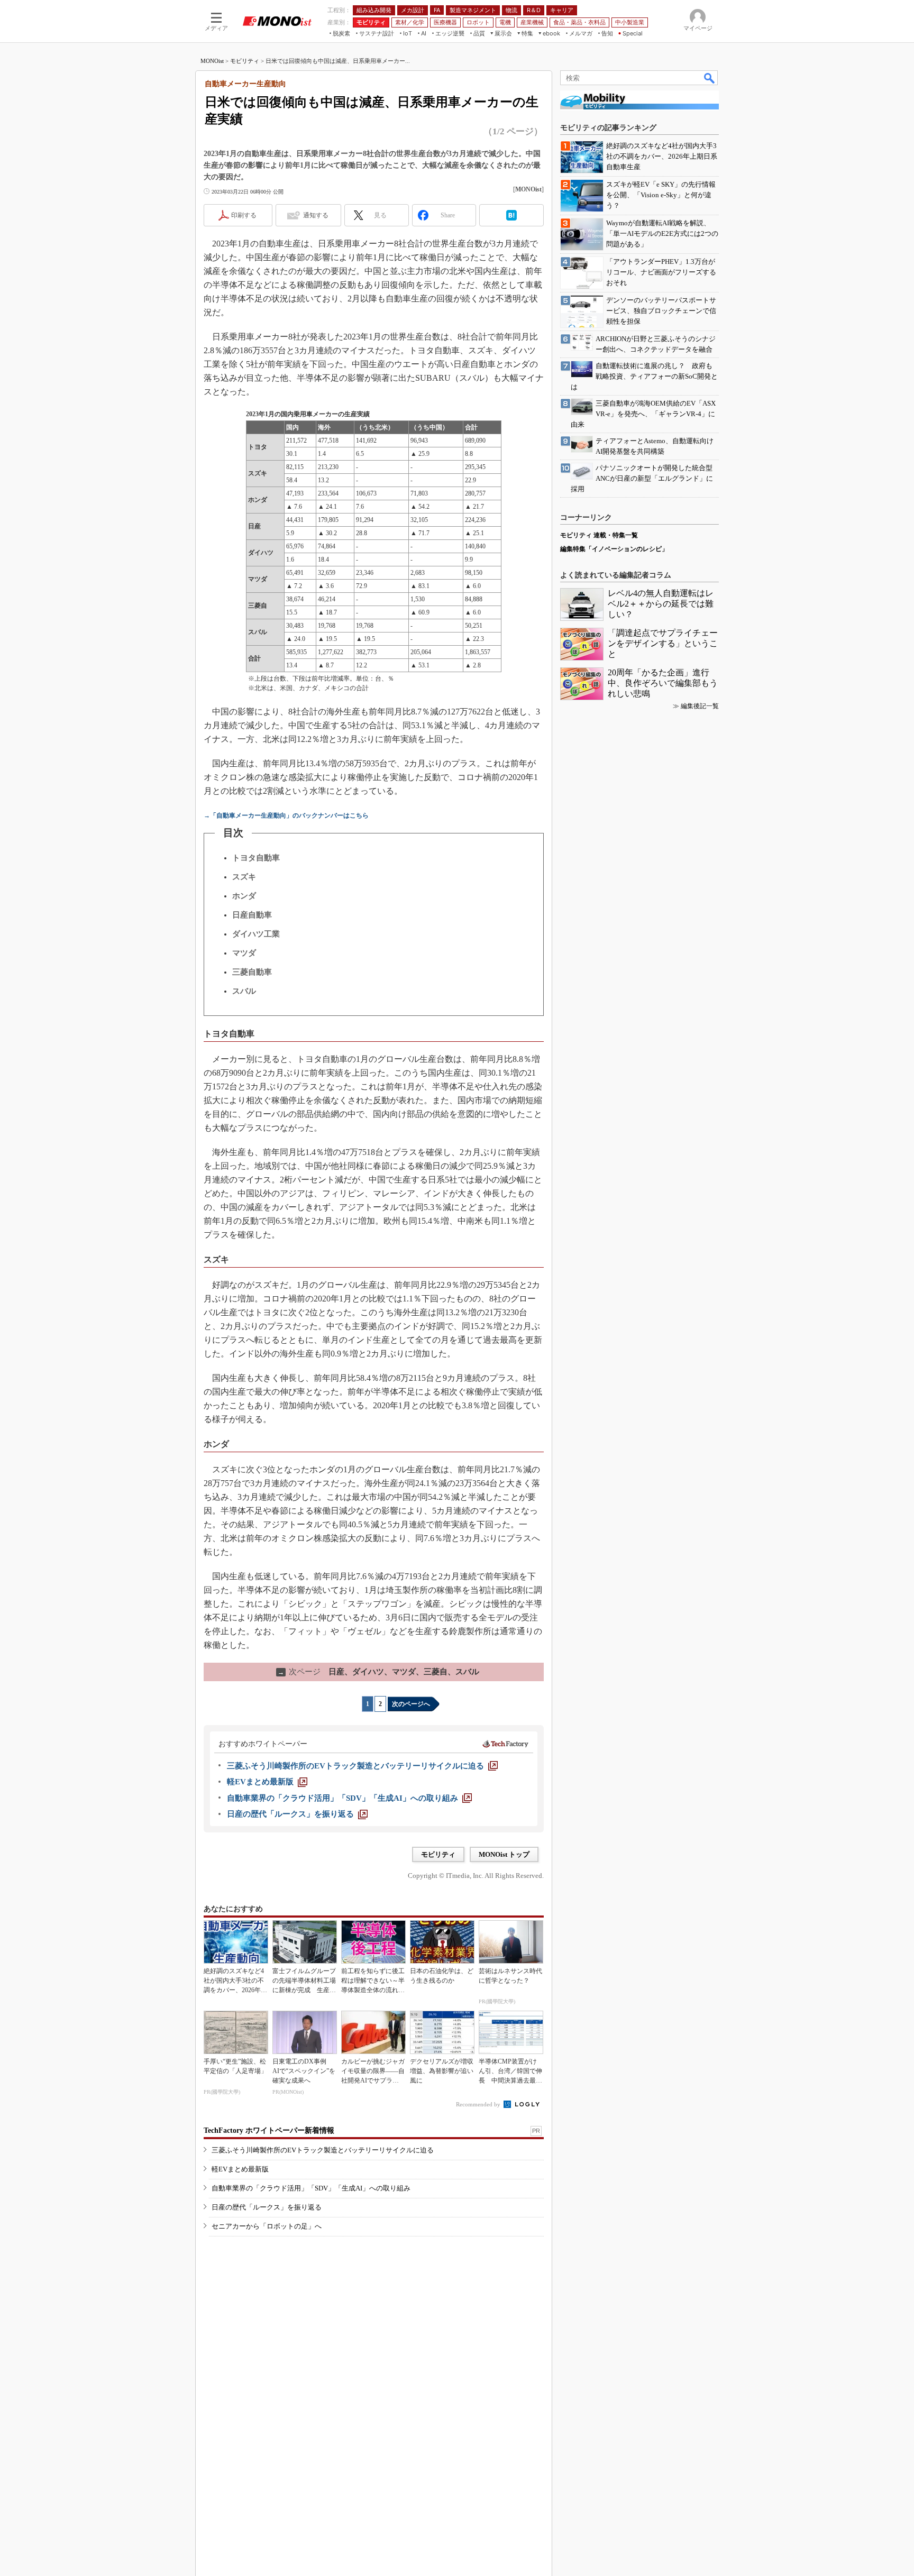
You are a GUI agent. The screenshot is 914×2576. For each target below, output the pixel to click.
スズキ (244, 877)
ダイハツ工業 (256, 934)
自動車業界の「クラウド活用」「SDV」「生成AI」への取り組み (311, 2188)
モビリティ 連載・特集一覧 (599, 535)
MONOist (212, 61)
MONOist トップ (504, 1854)
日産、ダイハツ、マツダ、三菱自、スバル (378, 1672)
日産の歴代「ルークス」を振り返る (267, 2207)
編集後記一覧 (700, 706)
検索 (710, 78)
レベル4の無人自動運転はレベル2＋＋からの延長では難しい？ (661, 604)
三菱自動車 (252, 972)
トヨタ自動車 (256, 858)
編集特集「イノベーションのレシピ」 (614, 549)
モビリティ (245, 61)
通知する (316, 215)
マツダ (244, 953)
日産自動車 (252, 915)
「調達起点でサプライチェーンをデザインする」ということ (663, 643)
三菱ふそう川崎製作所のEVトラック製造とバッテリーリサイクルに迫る (323, 2150)
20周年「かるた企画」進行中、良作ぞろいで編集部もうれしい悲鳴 (663, 683)
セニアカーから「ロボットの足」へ (267, 2226)
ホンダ (244, 896)
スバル (244, 991)
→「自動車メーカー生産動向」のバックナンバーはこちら (286, 815)
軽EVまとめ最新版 (240, 2169)
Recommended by (479, 2104)
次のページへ (411, 1704)
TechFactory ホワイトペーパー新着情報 (269, 2130)
